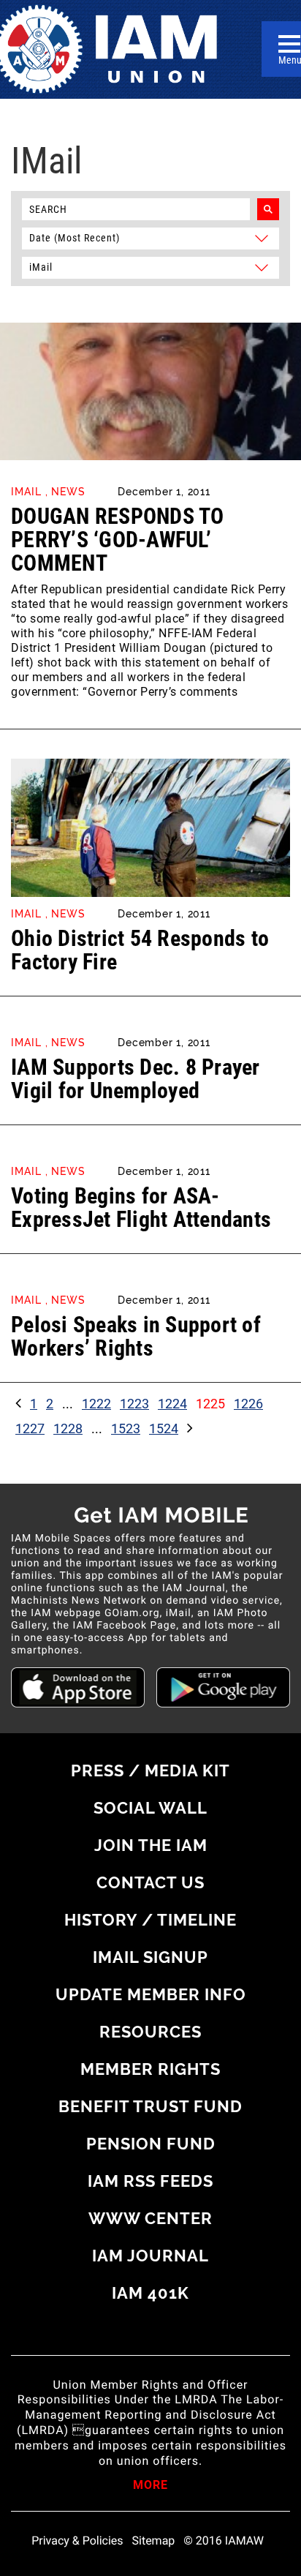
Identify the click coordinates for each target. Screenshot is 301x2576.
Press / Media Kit (150, 1770)
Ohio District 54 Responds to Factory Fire (140, 950)
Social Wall (150, 1808)
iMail (26, 492)
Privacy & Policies (77, 2541)
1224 (172, 1404)
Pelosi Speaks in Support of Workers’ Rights (136, 1336)
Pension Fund (151, 2144)
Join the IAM (151, 1845)
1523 (126, 1428)
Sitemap (154, 2541)
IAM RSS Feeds (150, 2181)
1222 (96, 1404)
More (150, 2486)
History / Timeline (150, 1920)
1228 (68, 1428)
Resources (150, 2032)
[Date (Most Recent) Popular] (150, 237)
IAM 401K (150, 2293)
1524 (164, 1428)
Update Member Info (151, 1994)
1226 (248, 1404)
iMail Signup (150, 1957)
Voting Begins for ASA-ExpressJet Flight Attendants (141, 1208)
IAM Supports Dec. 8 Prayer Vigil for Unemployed (136, 1079)
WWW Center (150, 2218)
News (68, 492)
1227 (30, 1428)
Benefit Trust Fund (150, 2106)
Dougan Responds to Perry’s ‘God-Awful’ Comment (118, 540)
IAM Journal (150, 2256)
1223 (134, 1404)
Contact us (150, 1882)
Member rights (150, 2069)
